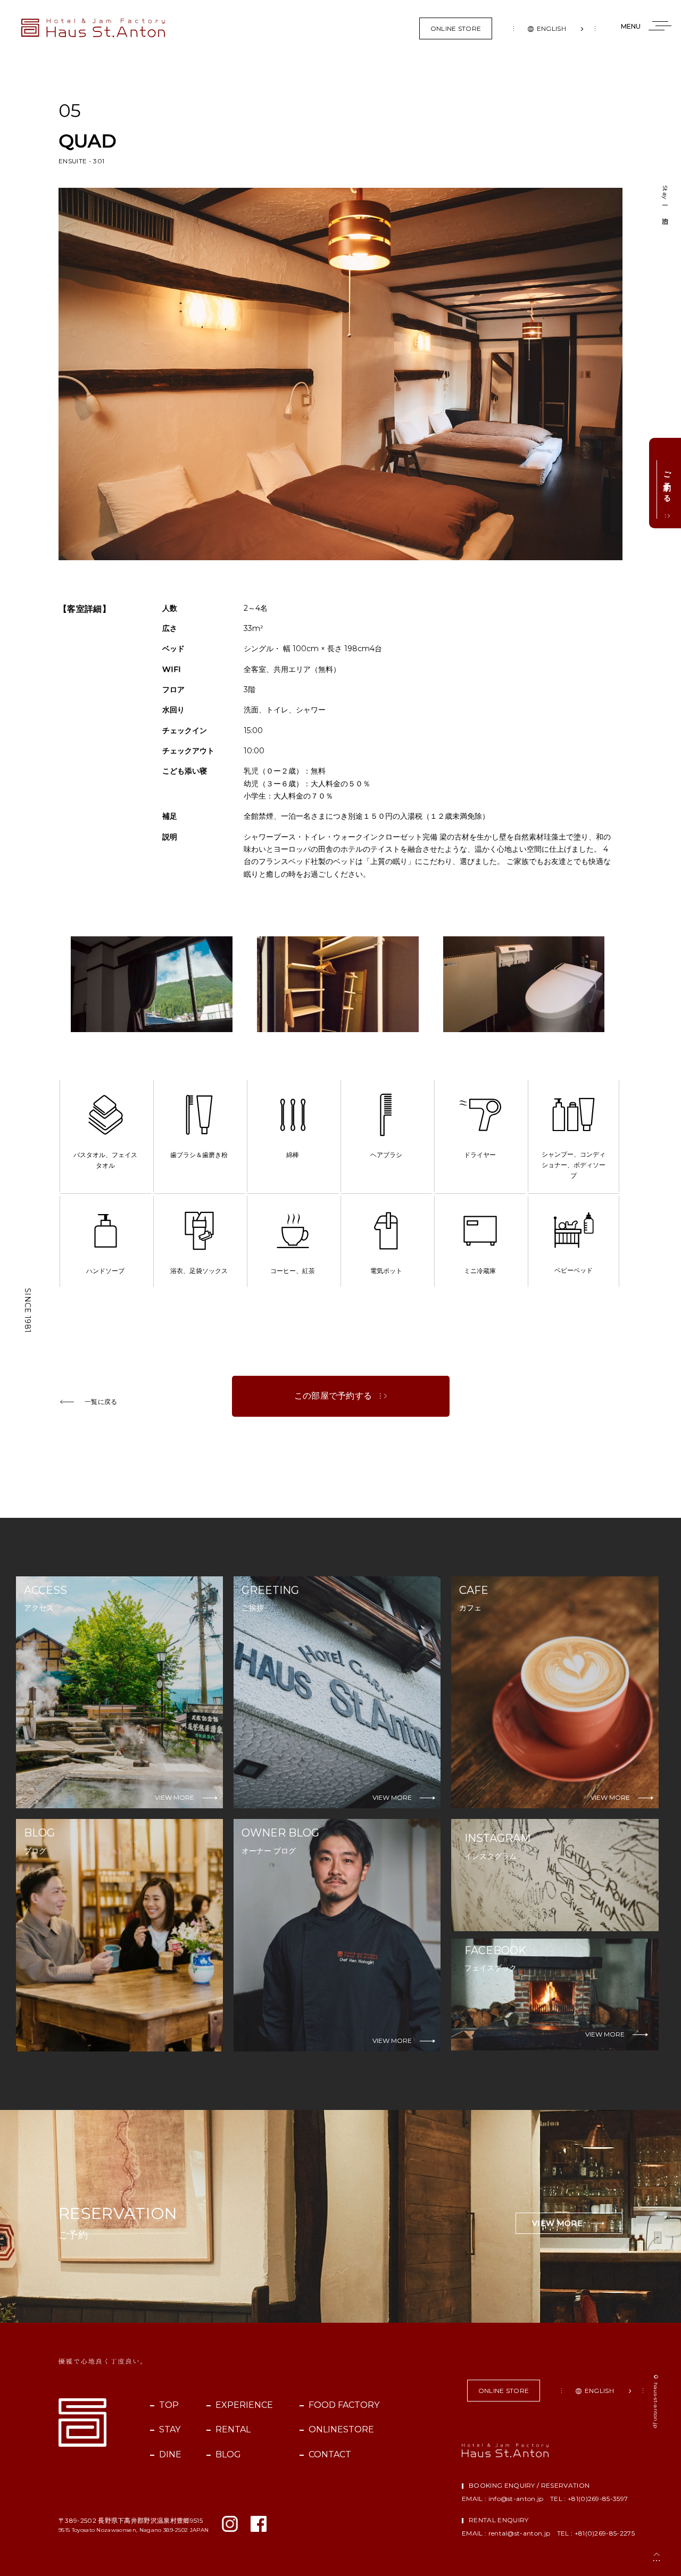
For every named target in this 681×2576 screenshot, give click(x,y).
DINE (169, 2454)
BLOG (228, 2454)
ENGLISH (551, 28)
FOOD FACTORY (343, 2405)
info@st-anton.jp (516, 2499)
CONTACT (330, 2454)
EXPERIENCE (243, 2405)
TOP (168, 2405)
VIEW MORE (557, 2223)
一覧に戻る (101, 1402)
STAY (169, 2429)
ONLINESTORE (340, 2429)
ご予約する (667, 483)
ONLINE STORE (456, 28)
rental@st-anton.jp (520, 2533)
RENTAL (232, 2429)
